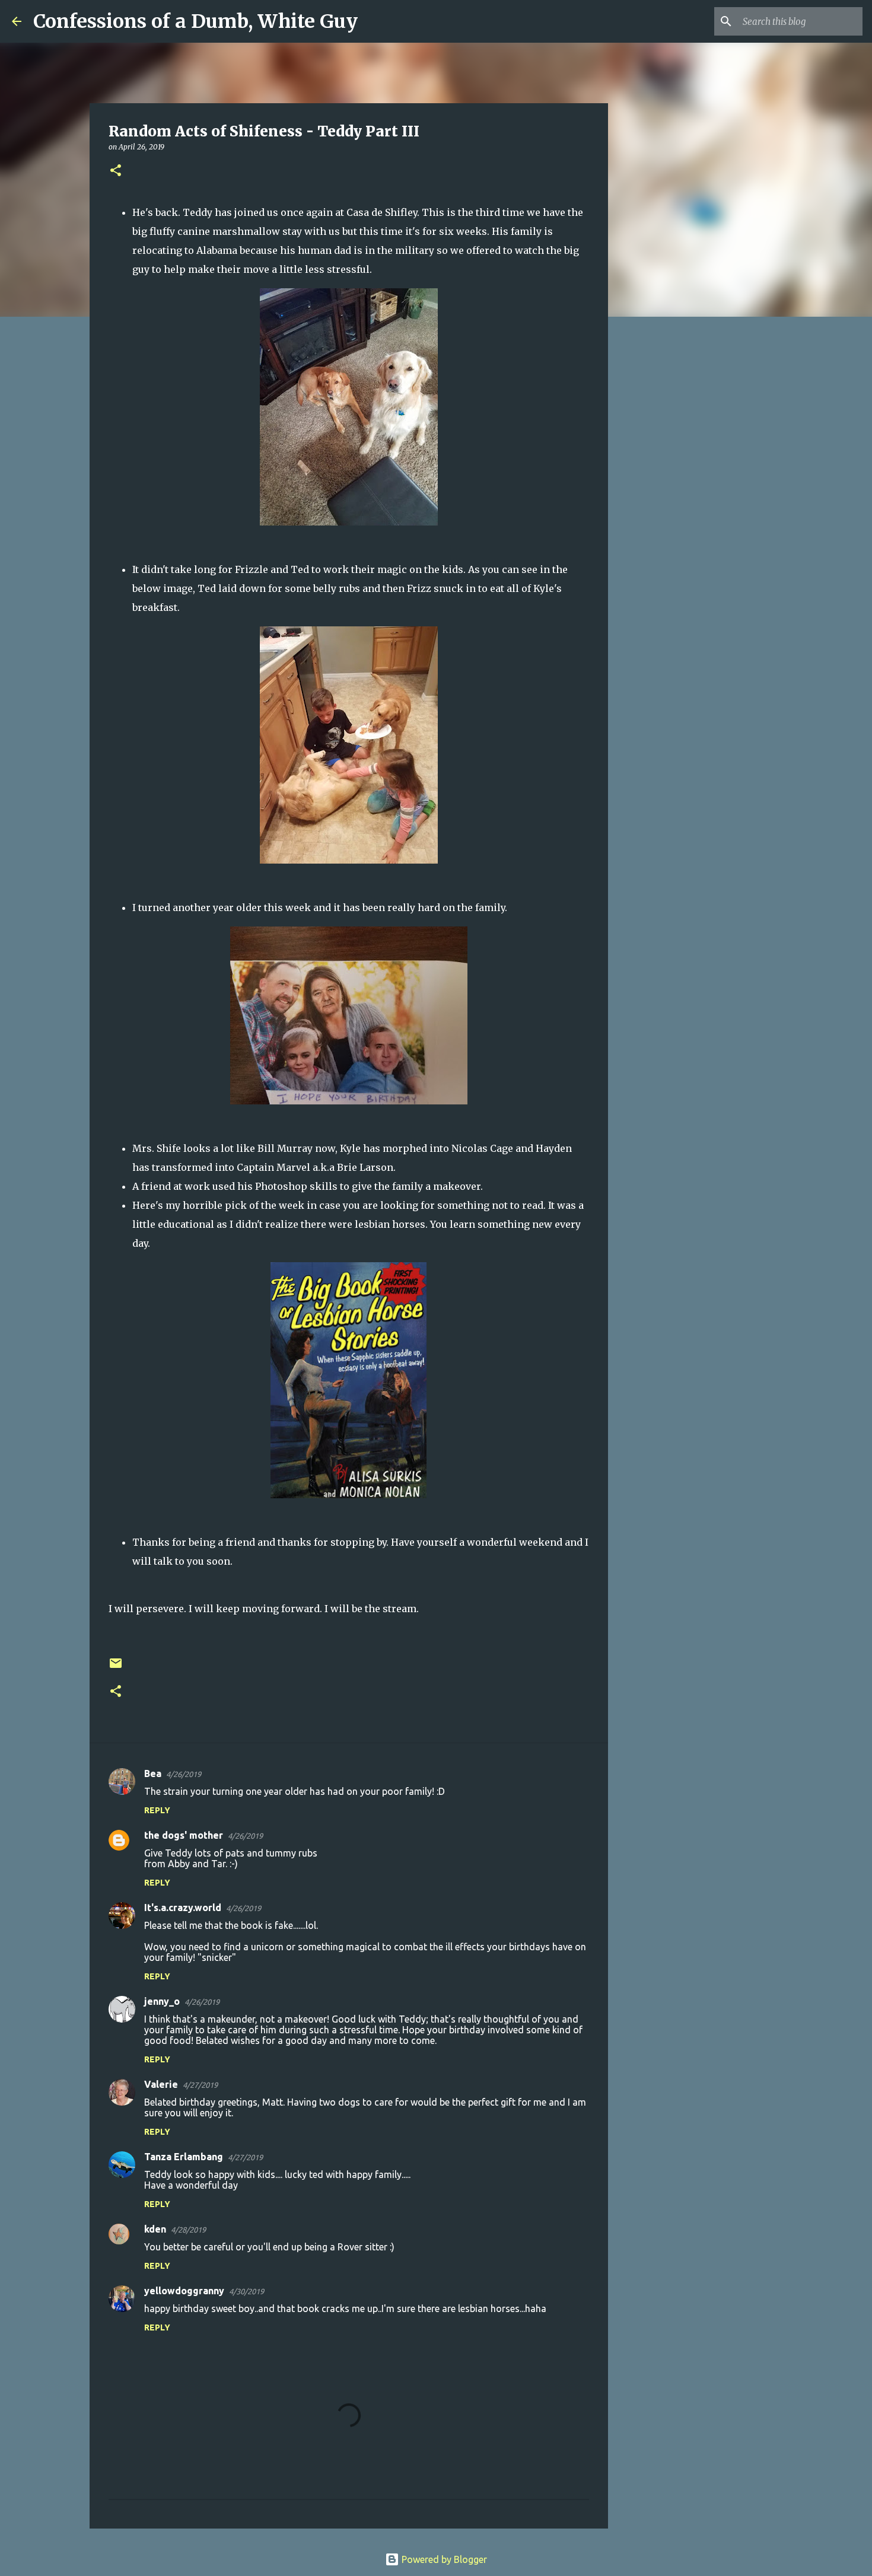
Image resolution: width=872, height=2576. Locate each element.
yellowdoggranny (184, 2291)
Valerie (161, 2084)
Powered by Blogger (443, 2559)
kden (155, 2229)
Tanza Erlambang (184, 2157)
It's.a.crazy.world (183, 1908)
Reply (157, 1810)
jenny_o (162, 2001)
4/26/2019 (184, 1774)
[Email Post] (116, 1668)
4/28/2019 (188, 2230)
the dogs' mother (184, 1835)
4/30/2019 (246, 2291)
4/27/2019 (200, 2085)
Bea (153, 1773)
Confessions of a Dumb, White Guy (195, 21)
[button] (116, 171)
